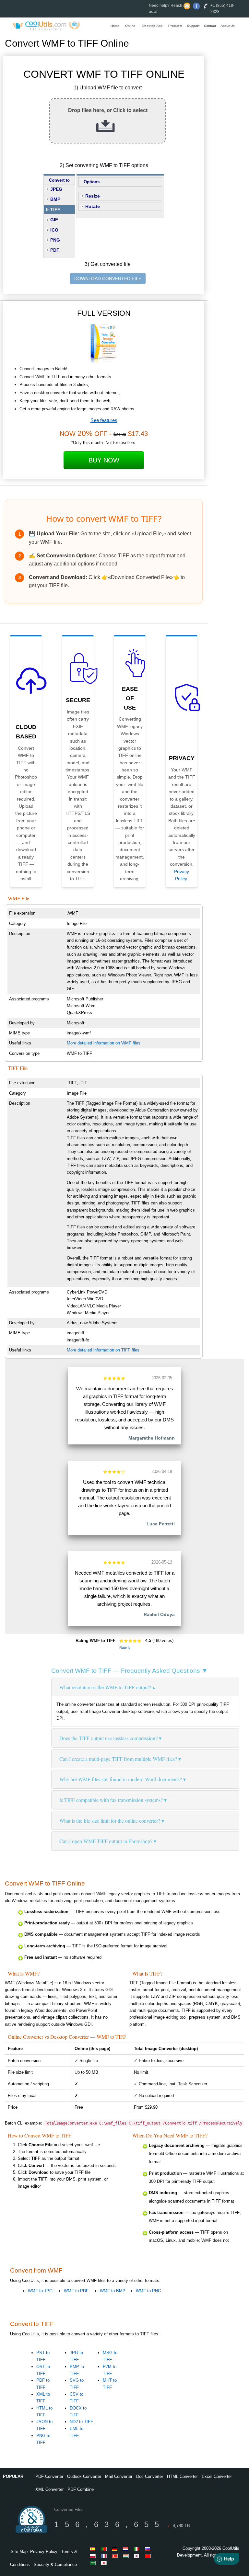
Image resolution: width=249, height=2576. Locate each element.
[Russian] (149, 2549)
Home (115, 26)
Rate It (124, 1647)
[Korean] (138, 2556)
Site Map (19, 2552)
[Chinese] (149, 2556)
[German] (116, 2549)
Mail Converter (119, 2476)
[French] (105, 2556)
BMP (55, 199)
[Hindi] (127, 2556)
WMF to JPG (40, 2291)
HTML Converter (182, 2476)
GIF (54, 220)
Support (193, 26)
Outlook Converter (84, 2476)
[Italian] (138, 2549)
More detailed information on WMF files (104, 1043)
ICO (54, 230)
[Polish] (94, 2556)
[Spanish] (94, 2549)
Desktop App (152, 26)
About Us (228, 26)
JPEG (56, 189)
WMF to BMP (113, 2291)
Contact (210, 26)
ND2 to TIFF (81, 2422)
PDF (55, 250)
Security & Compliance (55, 2565)
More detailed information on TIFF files (103, 1350)
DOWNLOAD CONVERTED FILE (108, 279)
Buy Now (104, 460)
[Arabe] (94, 2563)
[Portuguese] (105, 2549)
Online (130, 26)
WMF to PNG (148, 2291)
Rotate (93, 206)
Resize (93, 196)
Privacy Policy (44, 2552)
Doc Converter (150, 2476)
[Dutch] (127, 2549)
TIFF (55, 210)
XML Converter (49, 2489)
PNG (55, 240)
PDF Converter (49, 2476)
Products (175, 26)
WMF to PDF (76, 2291)
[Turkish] (116, 2556)
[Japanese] (105, 2563)
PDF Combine (81, 2489)
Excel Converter (217, 2476)
